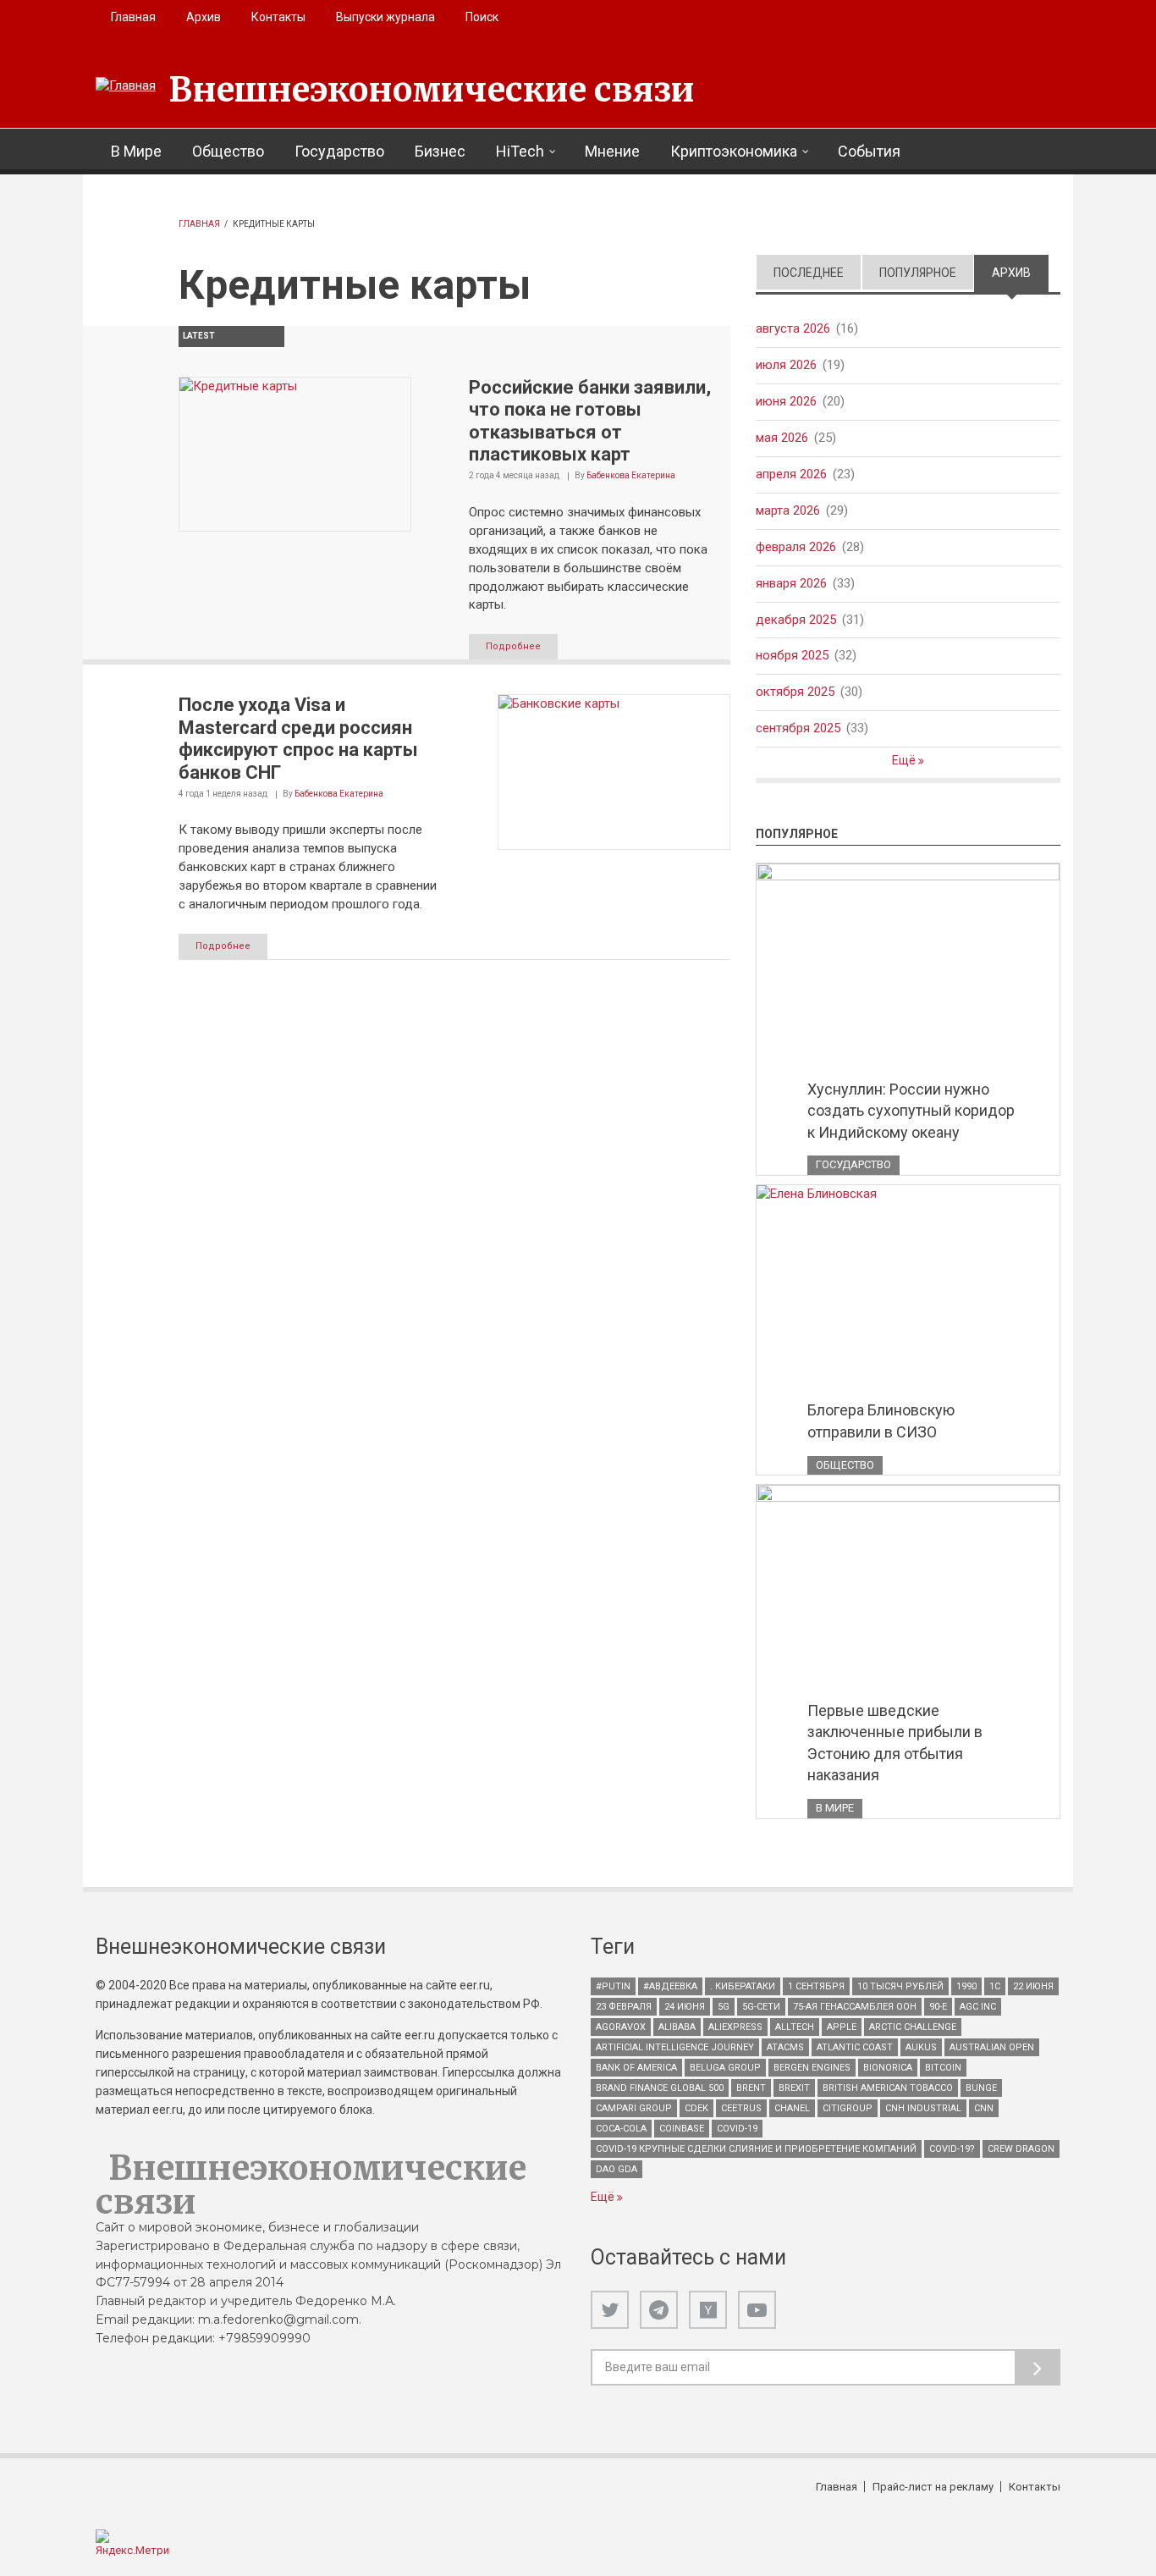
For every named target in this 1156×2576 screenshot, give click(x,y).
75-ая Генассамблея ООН (855, 2007)
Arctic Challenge (913, 2027)
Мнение (612, 151)
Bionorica (888, 2068)
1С (995, 1986)
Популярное (918, 273)
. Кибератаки (743, 1986)
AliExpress (735, 2027)
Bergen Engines (812, 2068)
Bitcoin (943, 2068)
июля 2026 (786, 365)
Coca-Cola (621, 2129)
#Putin (613, 1986)
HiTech (520, 151)
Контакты (278, 17)
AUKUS (921, 2047)
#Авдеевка (670, 1986)
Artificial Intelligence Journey (675, 2047)
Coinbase (682, 2129)
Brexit (794, 2088)
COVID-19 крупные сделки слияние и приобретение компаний (756, 2149)
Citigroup (848, 2108)
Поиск (482, 17)
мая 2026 (782, 438)
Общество (228, 151)
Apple (842, 2027)
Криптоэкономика (734, 151)
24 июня (685, 2007)
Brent (751, 2088)
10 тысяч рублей (900, 1986)
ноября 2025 (792, 655)
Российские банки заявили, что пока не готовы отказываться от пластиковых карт (590, 421)
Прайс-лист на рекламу (933, 2487)
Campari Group (634, 2108)
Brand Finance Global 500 (660, 2088)
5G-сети (761, 2007)
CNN (984, 2108)
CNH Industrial (923, 2108)
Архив (204, 17)
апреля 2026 (791, 474)
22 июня (1033, 1986)
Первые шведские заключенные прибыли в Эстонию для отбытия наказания (895, 1743)
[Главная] (126, 86)
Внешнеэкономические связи (432, 90)
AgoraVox (621, 2027)
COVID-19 (737, 2129)
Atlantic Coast (855, 2047)
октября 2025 (795, 692)
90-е (938, 2007)
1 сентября (816, 1986)
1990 (966, 1986)
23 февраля (624, 2007)
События (869, 151)
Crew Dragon (1021, 2149)
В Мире (136, 151)
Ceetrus (741, 2108)
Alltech (795, 2027)
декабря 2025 (796, 620)
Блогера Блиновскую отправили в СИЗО (881, 1421)
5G (724, 2007)
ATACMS (785, 2047)
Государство (339, 151)
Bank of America (636, 2068)
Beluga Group (725, 2068)
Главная (133, 17)
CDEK (696, 2108)
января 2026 (791, 583)
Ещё (905, 760)
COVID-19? (952, 2149)
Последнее (809, 273)
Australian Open (992, 2047)
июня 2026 (786, 401)
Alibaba (677, 2027)
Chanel (792, 2108)
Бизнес (440, 151)
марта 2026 (788, 510)
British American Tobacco (888, 2088)
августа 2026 (793, 328)
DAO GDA (617, 2169)
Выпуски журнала (385, 17)
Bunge (981, 2088)
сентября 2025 (798, 728)
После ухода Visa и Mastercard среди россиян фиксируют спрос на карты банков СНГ (298, 738)
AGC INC (978, 2007)
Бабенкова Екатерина (631, 475)
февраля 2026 (796, 547)
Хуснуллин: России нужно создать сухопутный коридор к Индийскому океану (911, 1111)
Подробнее (513, 646)
